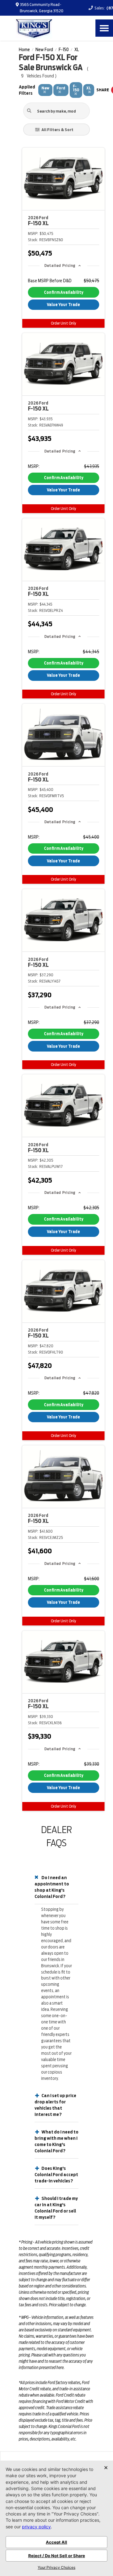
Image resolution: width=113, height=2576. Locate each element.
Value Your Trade (63, 305)
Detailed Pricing (60, 265)
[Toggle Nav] (104, 28)
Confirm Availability (64, 292)
